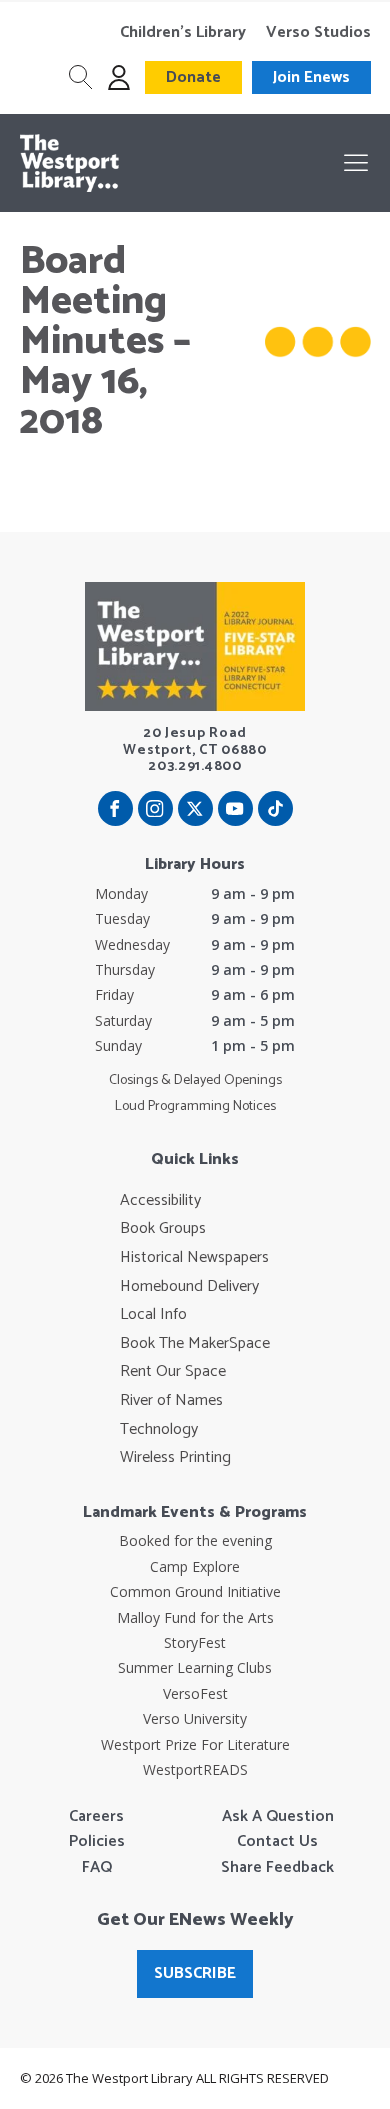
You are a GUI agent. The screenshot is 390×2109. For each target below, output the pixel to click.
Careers (96, 1817)
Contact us (277, 1842)
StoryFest (195, 1642)
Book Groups (163, 1229)
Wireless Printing (175, 1458)
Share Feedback (277, 1868)
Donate (193, 77)
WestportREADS (195, 1769)
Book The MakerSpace (195, 1344)
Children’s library (183, 33)
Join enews (311, 77)
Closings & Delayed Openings (195, 1081)
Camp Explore (195, 1566)
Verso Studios (318, 33)
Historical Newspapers (194, 1258)
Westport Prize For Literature (195, 1744)
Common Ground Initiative (195, 1591)
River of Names (171, 1401)
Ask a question (278, 1817)
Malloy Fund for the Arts (195, 1617)
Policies (97, 1842)
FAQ (97, 1868)
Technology (159, 1430)
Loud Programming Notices (195, 1107)
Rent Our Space (173, 1372)
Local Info (153, 1315)
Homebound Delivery (189, 1287)
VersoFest (195, 1693)
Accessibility (160, 1201)
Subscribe (195, 1973)
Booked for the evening (195, 1540)
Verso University (195, 1718)
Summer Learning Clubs (195, 1667)
